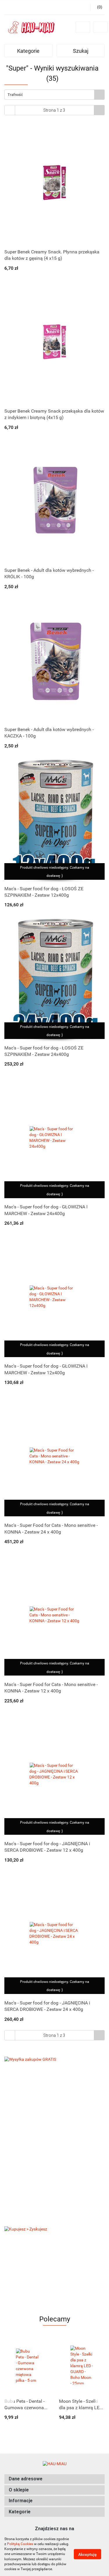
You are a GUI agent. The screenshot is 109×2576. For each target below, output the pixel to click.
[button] (54, 2479)
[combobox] (54, 95)
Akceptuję (87, 2554)
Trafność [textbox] (15, 95)
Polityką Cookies (20, 2544)
